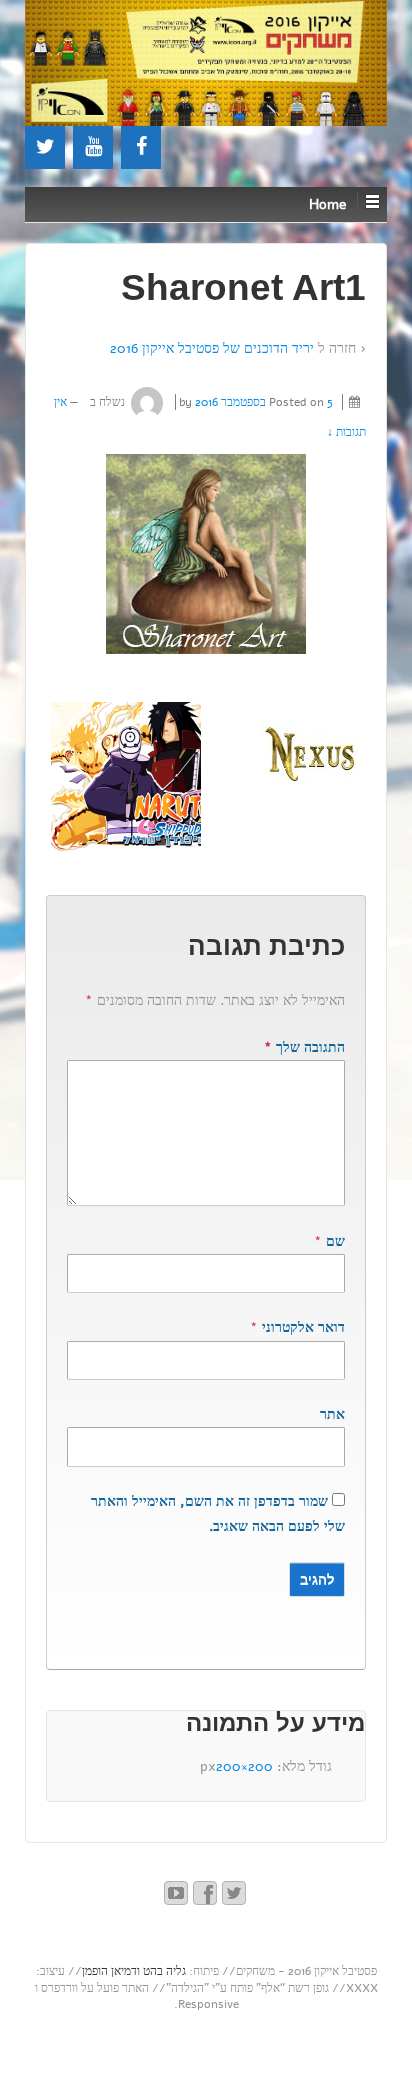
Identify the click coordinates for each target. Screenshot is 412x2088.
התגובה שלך (304, 1047)
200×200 (244, 1766)
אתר (332, 1414)
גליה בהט (164, 1971)
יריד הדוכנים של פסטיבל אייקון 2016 (212, 348)
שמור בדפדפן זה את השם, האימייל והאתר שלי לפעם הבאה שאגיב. (218, 1514)
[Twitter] (45, 147)
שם (335, 1241)
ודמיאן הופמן (111, 1971)
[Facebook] (141, 147)
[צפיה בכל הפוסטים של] (147, 402)
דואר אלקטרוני (303, 1327)
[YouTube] (93, 147)
